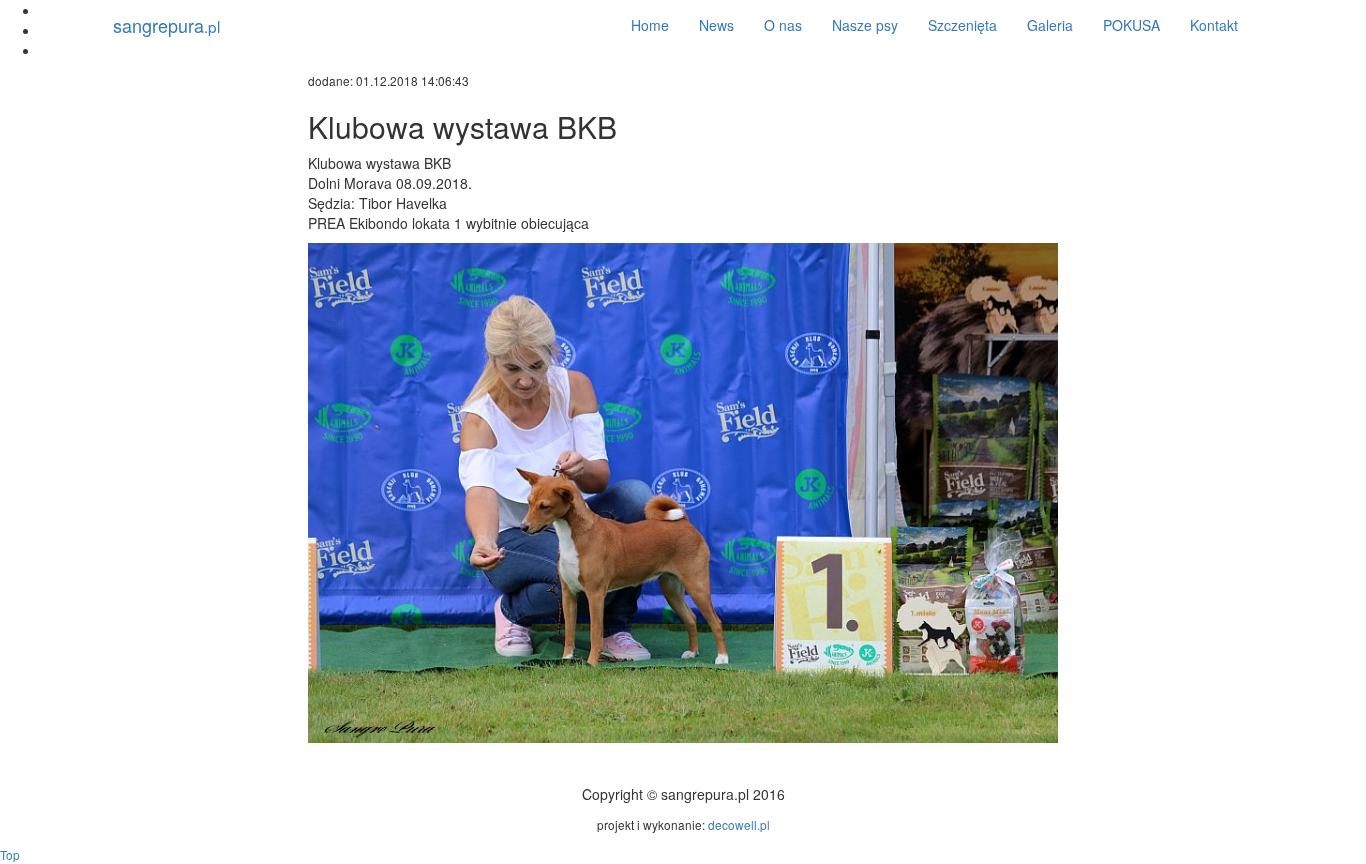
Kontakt (1214, 25)
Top (10, 854)
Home (650, 25)
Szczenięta (962, 25)
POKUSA (1131, 25)
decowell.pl (739, 824)
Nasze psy (865, 25)
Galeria (1050, 25)
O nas (783, 25)
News (716, 25)
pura (166, 25)
